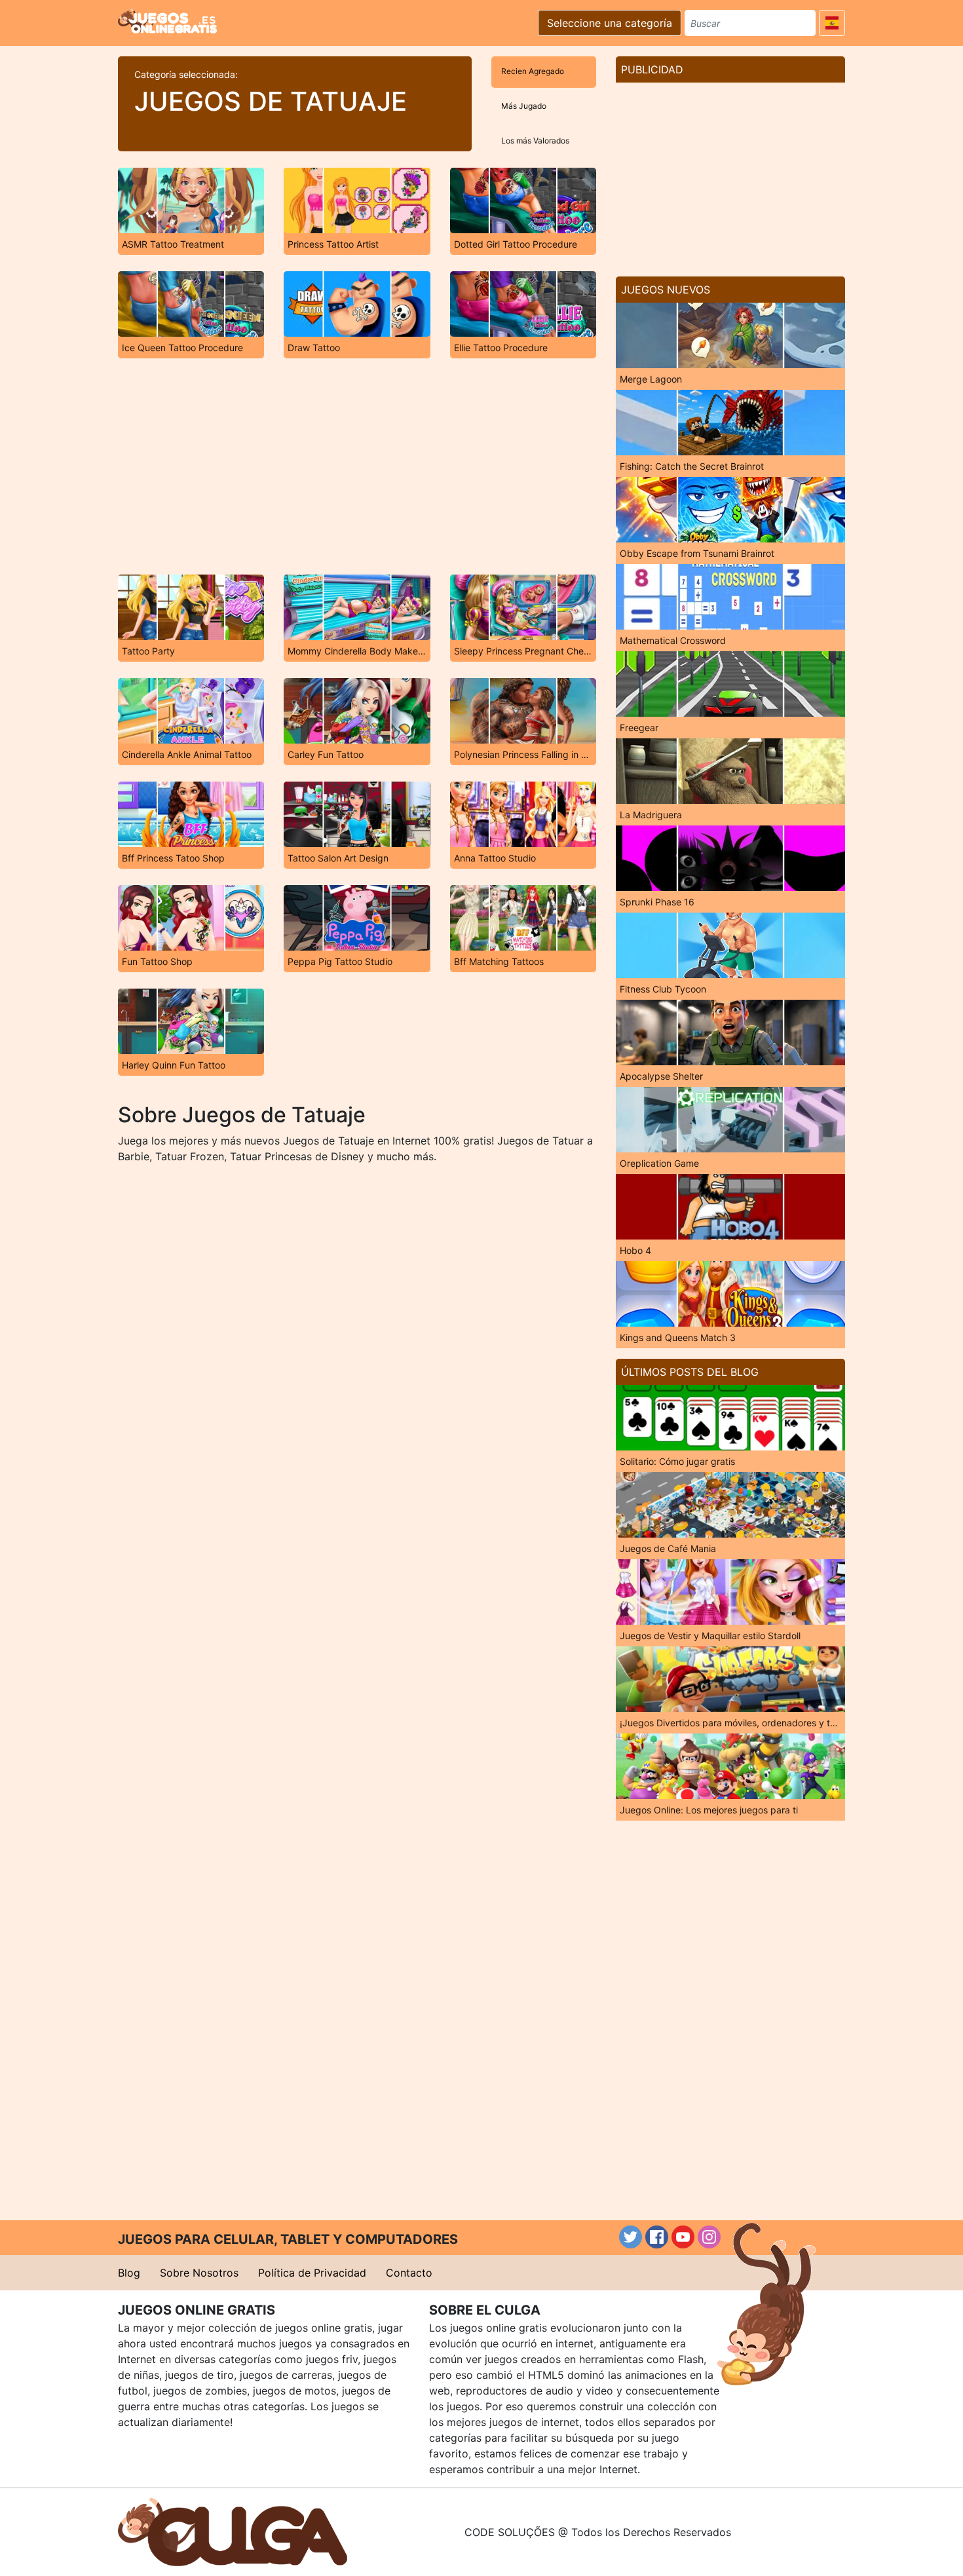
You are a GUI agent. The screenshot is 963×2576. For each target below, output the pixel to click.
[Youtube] (683, 2237)
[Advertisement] (357, 466)
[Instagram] (709, 2237)
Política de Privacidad (312, 2273)
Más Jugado (524, 106)
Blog (129, 2273)
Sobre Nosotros (199, 2273)
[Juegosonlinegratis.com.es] (167, 21)
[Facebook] (657, 2237)
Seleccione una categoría (610, 23)
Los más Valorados (535, 141)
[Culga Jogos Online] (233, 2531)
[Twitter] (631, 2237)
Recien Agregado (533, 71)
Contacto (409, 2273)
